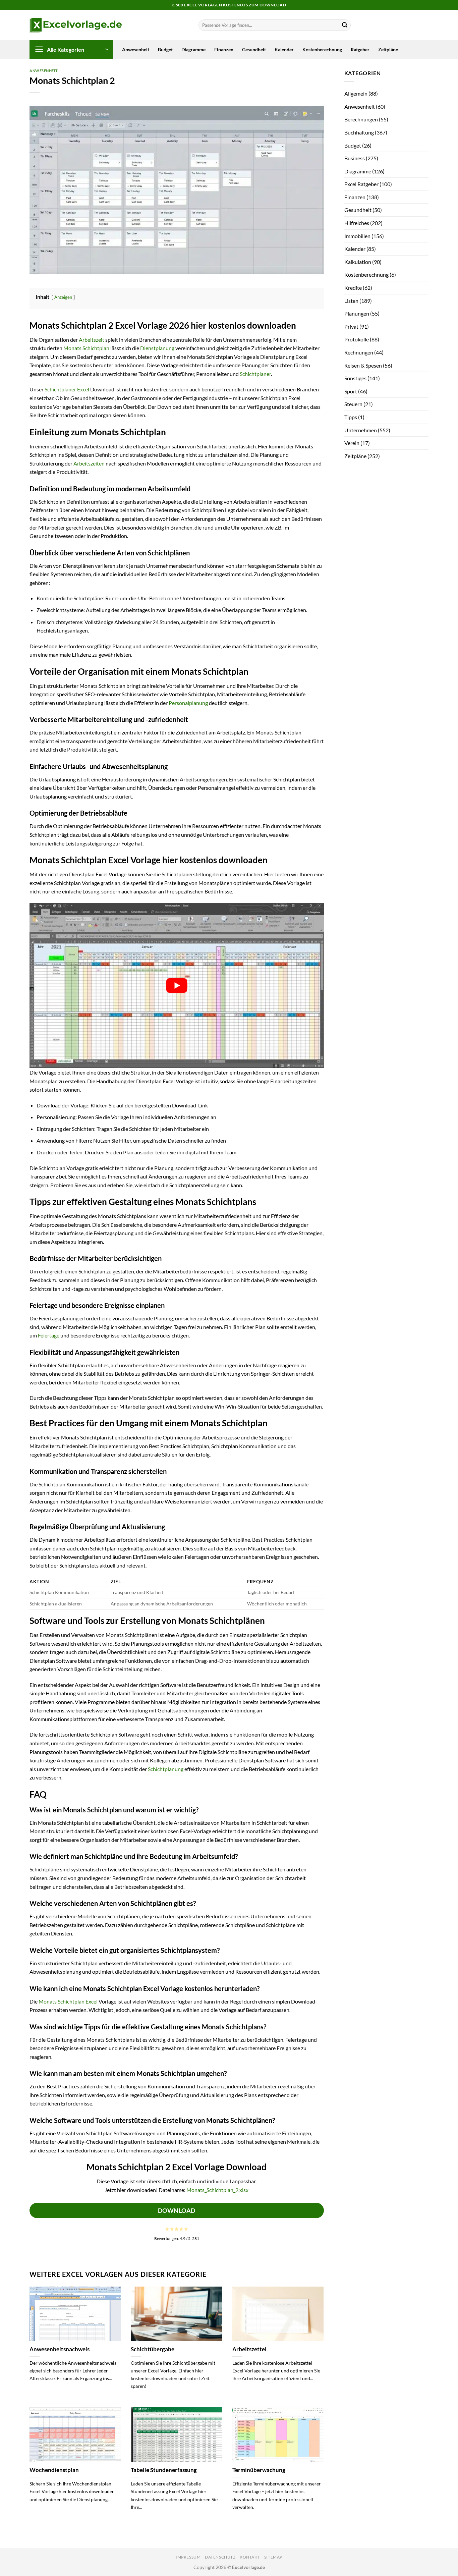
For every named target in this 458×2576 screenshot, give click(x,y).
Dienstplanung (157, 348)
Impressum (188, 2557)
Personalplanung (188, 703)
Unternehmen (361, 430)
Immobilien (357, 236)
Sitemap (273, 2557)
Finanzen (224, 49)
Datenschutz (220, 2557)
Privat (351, 326)
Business (355, 158)
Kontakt (250, 2557)
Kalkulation (358, 262)
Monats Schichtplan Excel (68, 2001)
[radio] (167, 2229)
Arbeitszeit (92, 340)
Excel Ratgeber (361, 184)
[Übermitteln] (345, 25)
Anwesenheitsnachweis (60, 2349)
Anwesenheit (136, 49)
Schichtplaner (255, 374)
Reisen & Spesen (363, 365)
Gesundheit (254, 49)
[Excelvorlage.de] (76, 25)
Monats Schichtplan (86, 348)
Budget (165, 49)
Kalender (284, 49)
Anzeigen (63, 297)
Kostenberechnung (322, 49)
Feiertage (49, 1335)
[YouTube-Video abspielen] (177, 985)
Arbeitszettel (249, 2349)
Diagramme (193, 49)
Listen (351, 301)
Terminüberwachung (259, 2470)
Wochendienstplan (54, 2470)
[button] (71, 49)
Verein (352, 443)
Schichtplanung (166, 1769)
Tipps (351, 417)
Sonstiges (355, 378)
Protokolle (357, 339)
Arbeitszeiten (89, 463)
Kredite (353, 288)
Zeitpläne (388, 49)
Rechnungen (359, 352)
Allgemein (356, 93)
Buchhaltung (359, 132)
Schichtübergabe (153, 2349)
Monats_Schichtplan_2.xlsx (217, 2190)
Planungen (357, 313)
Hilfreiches (357, 223)
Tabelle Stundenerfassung (164, 2470)
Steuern (353, 404)
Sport (351, 391)
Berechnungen (361, 119)
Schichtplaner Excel (67, 389)
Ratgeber (360, 49)
